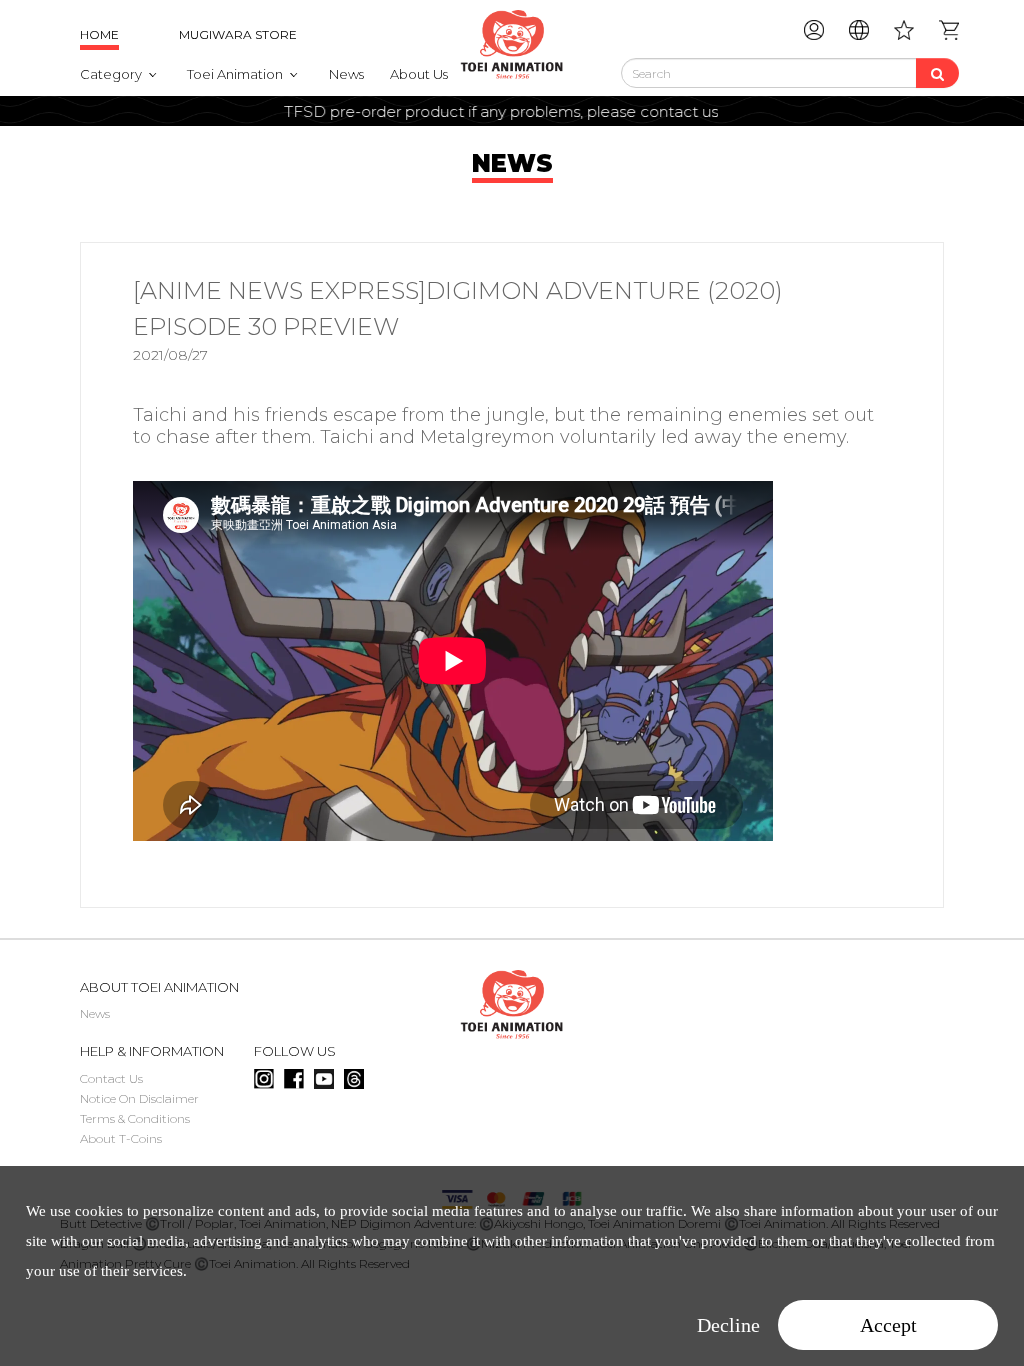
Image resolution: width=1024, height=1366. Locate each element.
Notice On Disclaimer (139, 1098)
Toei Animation (235, 74)
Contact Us (111, 1078)
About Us (419, 74)
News (346, 74)
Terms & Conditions (135, 1118)
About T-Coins (121, 1138)
